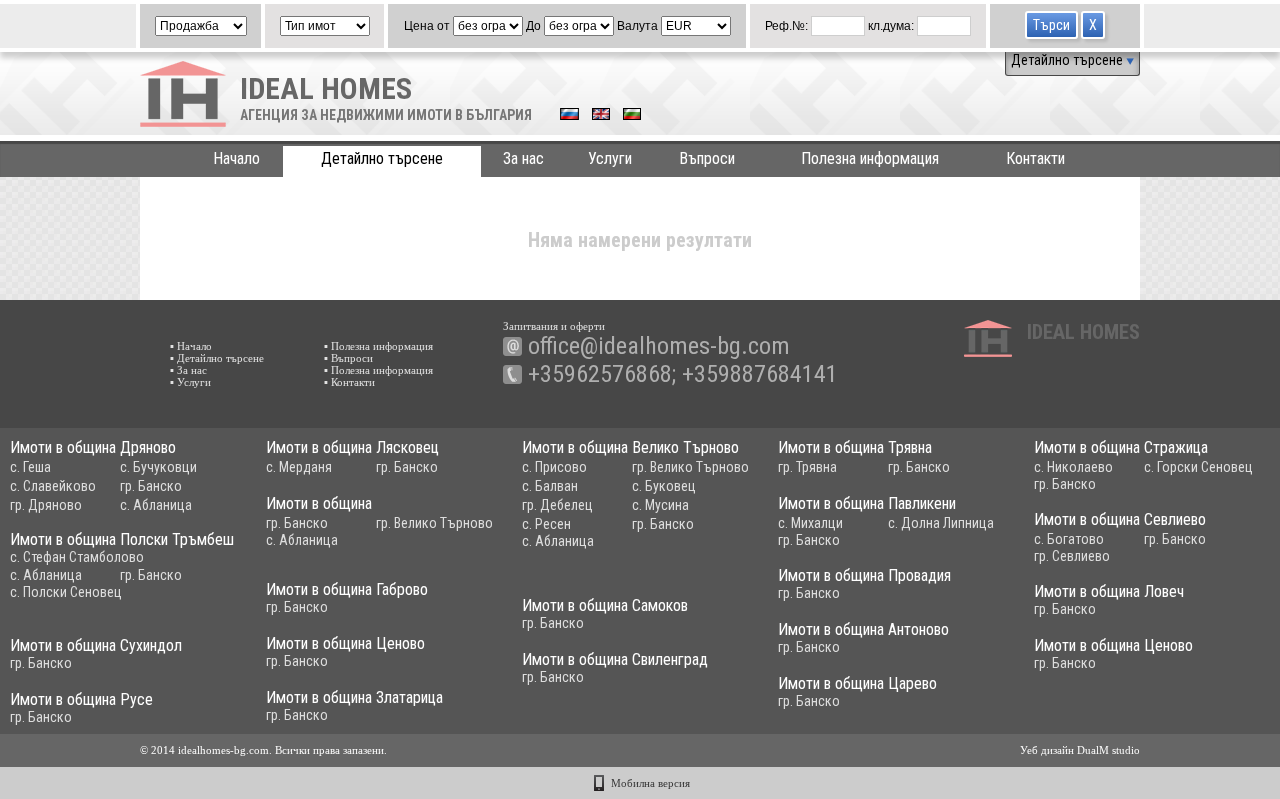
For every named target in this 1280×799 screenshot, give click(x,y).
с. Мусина (660, 505)
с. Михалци (810, 523)
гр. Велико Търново (690, 467)
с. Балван (550, 486)
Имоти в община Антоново (863, 629)
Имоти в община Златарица (354, 697)
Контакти (1035, 158)
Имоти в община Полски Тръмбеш (122, 539)
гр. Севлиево (1072, 556)
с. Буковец (664, 486)
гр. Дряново (46, 505)
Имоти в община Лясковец (352, 447)
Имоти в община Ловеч (1109, 591)
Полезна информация (870, 158)
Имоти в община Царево (857, 683)
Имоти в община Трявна (855, 447)
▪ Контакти (349, 382)
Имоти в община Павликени (867, 503)
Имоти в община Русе (81, 699)
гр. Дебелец (557, 505)
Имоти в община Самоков (605, 605)
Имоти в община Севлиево (1120, 519)
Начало (236, 158)
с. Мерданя (299, 467)
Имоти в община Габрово (347, 589)
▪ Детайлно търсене (217, 358)
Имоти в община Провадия (864, 575)
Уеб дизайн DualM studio (1080, 750)
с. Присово (554, 467)
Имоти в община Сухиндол (96, 645)
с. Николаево (1073, 467)
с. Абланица (156, 505)
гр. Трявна (807, 467)
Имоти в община (319, 503)
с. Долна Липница (941, 523)
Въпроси (707, 158)
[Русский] (569, 116)
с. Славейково (53, 486)
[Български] (632, 116)
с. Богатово (1069, 539)
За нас (523, 158)
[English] (601, 116)
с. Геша (30, 467)
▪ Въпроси (348, 358)
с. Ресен (546, 524)
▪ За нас (188, 370)
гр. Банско (151, 486)
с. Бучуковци (158, 467)
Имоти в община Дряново (93, 447)
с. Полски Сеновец (66, 592)
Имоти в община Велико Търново (630, 447)
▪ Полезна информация (378, 346)
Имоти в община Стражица (1121, 447)
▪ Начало (191, 346)
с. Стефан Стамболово (77, 557)
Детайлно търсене (1068, 60)
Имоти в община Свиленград (615, 659)
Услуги (610, 158)
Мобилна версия (650, 783)
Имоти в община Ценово (345, 643)
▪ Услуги (190, 382)
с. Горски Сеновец (1198, 467)
